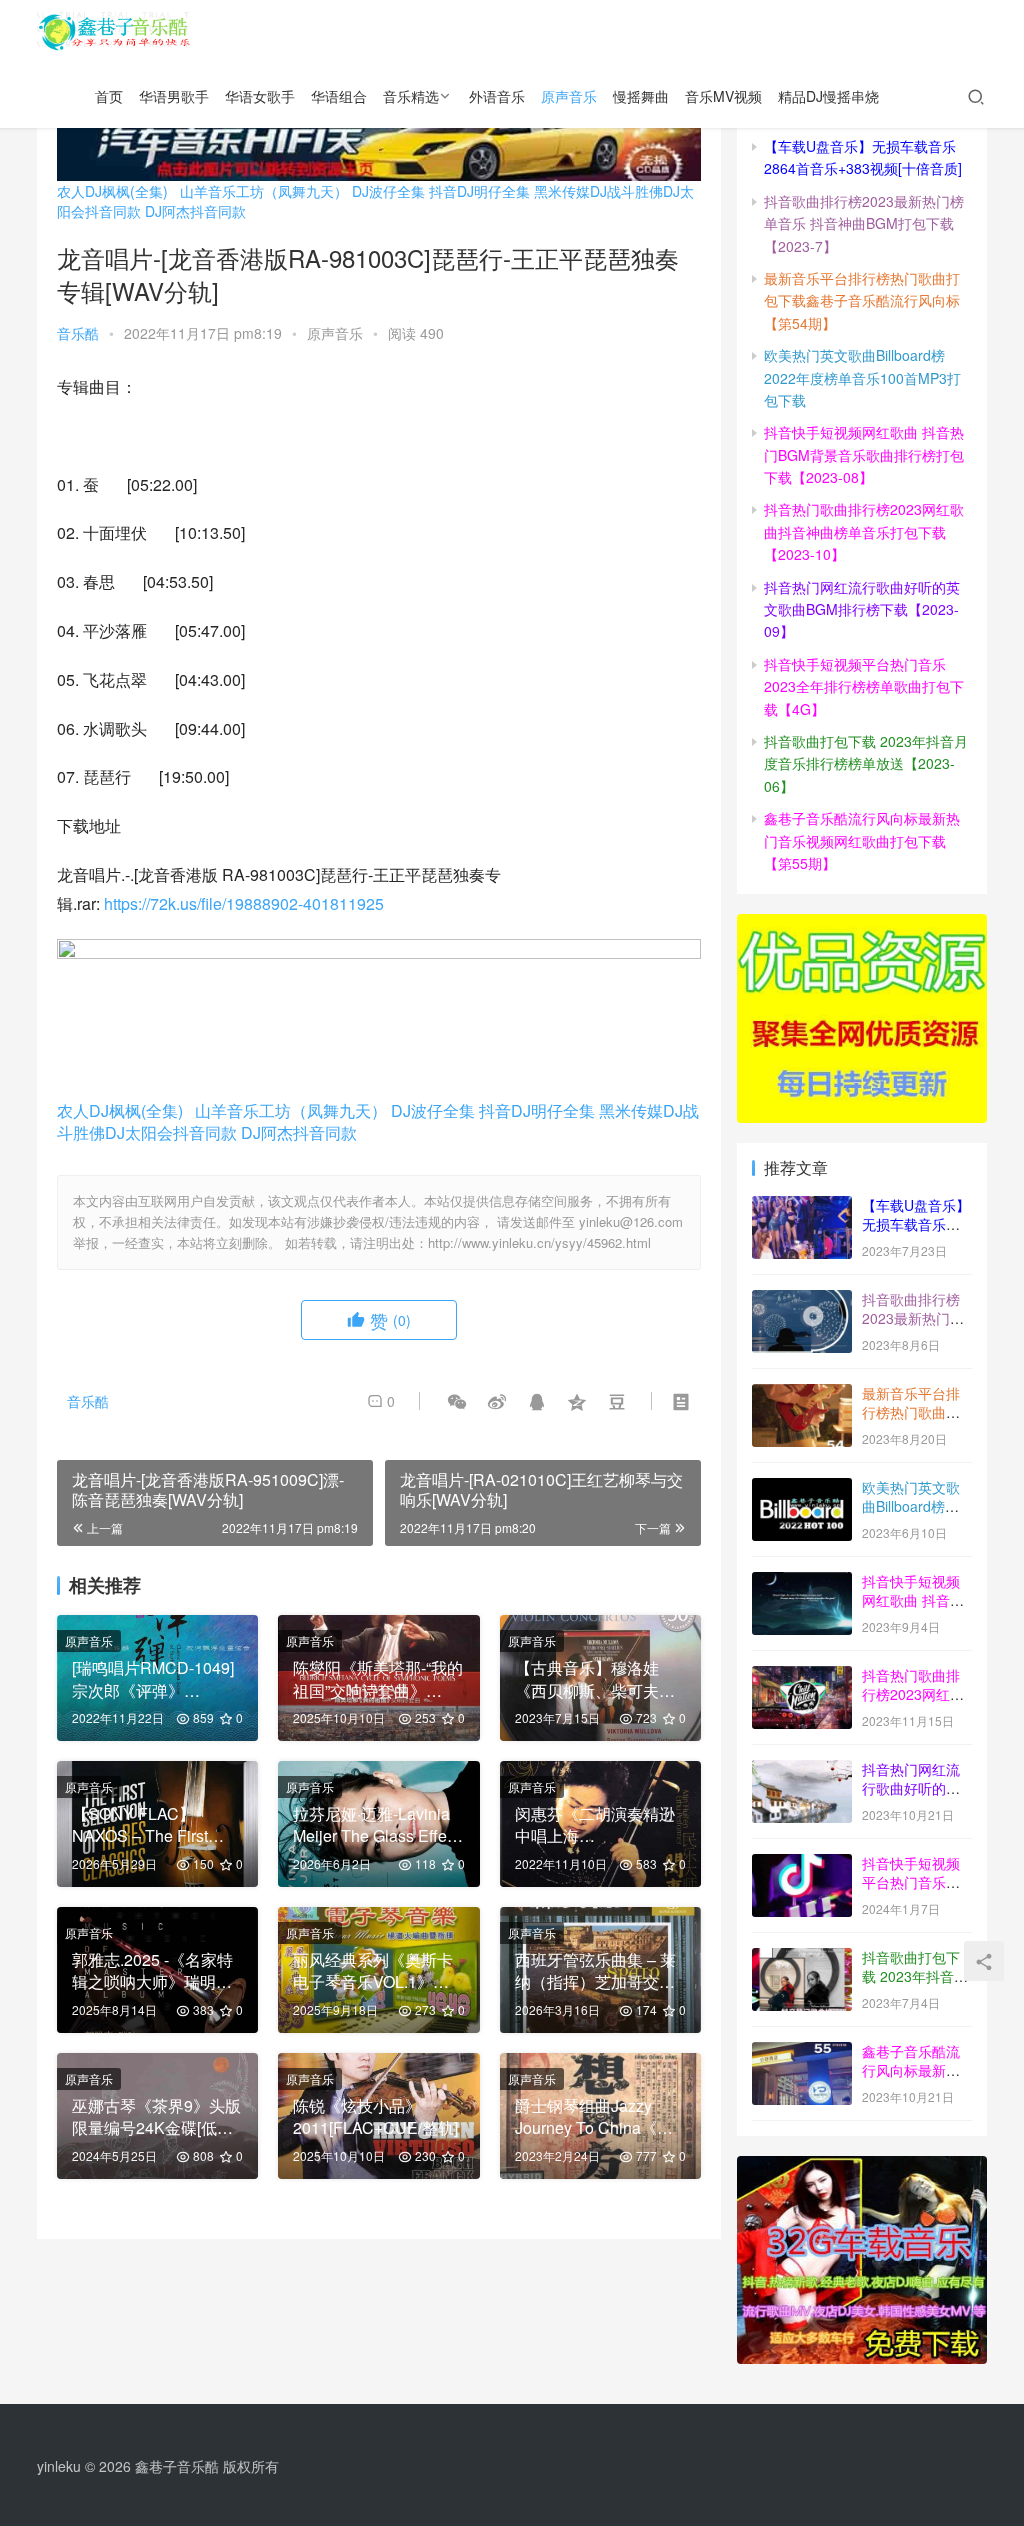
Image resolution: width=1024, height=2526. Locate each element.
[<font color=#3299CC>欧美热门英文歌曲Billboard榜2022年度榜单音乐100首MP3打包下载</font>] (802, 1489)
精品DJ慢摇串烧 (828, 96)
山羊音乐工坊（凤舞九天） (264, 191)
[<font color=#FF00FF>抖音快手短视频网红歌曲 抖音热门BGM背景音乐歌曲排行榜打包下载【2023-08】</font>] (802, 1583)
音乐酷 (78, 333)
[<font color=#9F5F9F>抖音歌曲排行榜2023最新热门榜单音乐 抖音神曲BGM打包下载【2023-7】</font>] (802, 1301)
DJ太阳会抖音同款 (171, 1132)
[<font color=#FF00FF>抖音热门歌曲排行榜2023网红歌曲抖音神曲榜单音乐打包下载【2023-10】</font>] (802, 1677)
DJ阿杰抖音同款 (195, 211)
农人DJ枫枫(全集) (112, 191)
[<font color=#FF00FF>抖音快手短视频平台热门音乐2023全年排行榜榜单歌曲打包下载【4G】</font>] (802, 1865)
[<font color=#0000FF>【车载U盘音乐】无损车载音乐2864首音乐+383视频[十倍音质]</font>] (802, 1207)
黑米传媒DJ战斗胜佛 (598, 191)
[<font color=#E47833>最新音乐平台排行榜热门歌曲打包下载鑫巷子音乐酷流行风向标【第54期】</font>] (802, 1395)
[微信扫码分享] (457, 1401)
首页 (109, 96)
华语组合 (339, 96)
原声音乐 (569, 96)
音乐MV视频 (723, 96)
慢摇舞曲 (641, 96)
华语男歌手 (174, 96)
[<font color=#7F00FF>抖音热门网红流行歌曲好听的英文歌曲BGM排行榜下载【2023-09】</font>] (802, 1771)
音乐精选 (411, 96)
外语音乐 (497, 96)
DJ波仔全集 (388, 191)
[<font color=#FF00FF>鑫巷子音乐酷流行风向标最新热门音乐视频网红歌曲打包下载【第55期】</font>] (802, 2053)
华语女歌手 (260, 96)
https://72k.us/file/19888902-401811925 (244, 903)
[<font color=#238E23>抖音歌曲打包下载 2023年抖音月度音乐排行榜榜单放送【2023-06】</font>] (802, 1959)
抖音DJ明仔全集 (479, 191)
